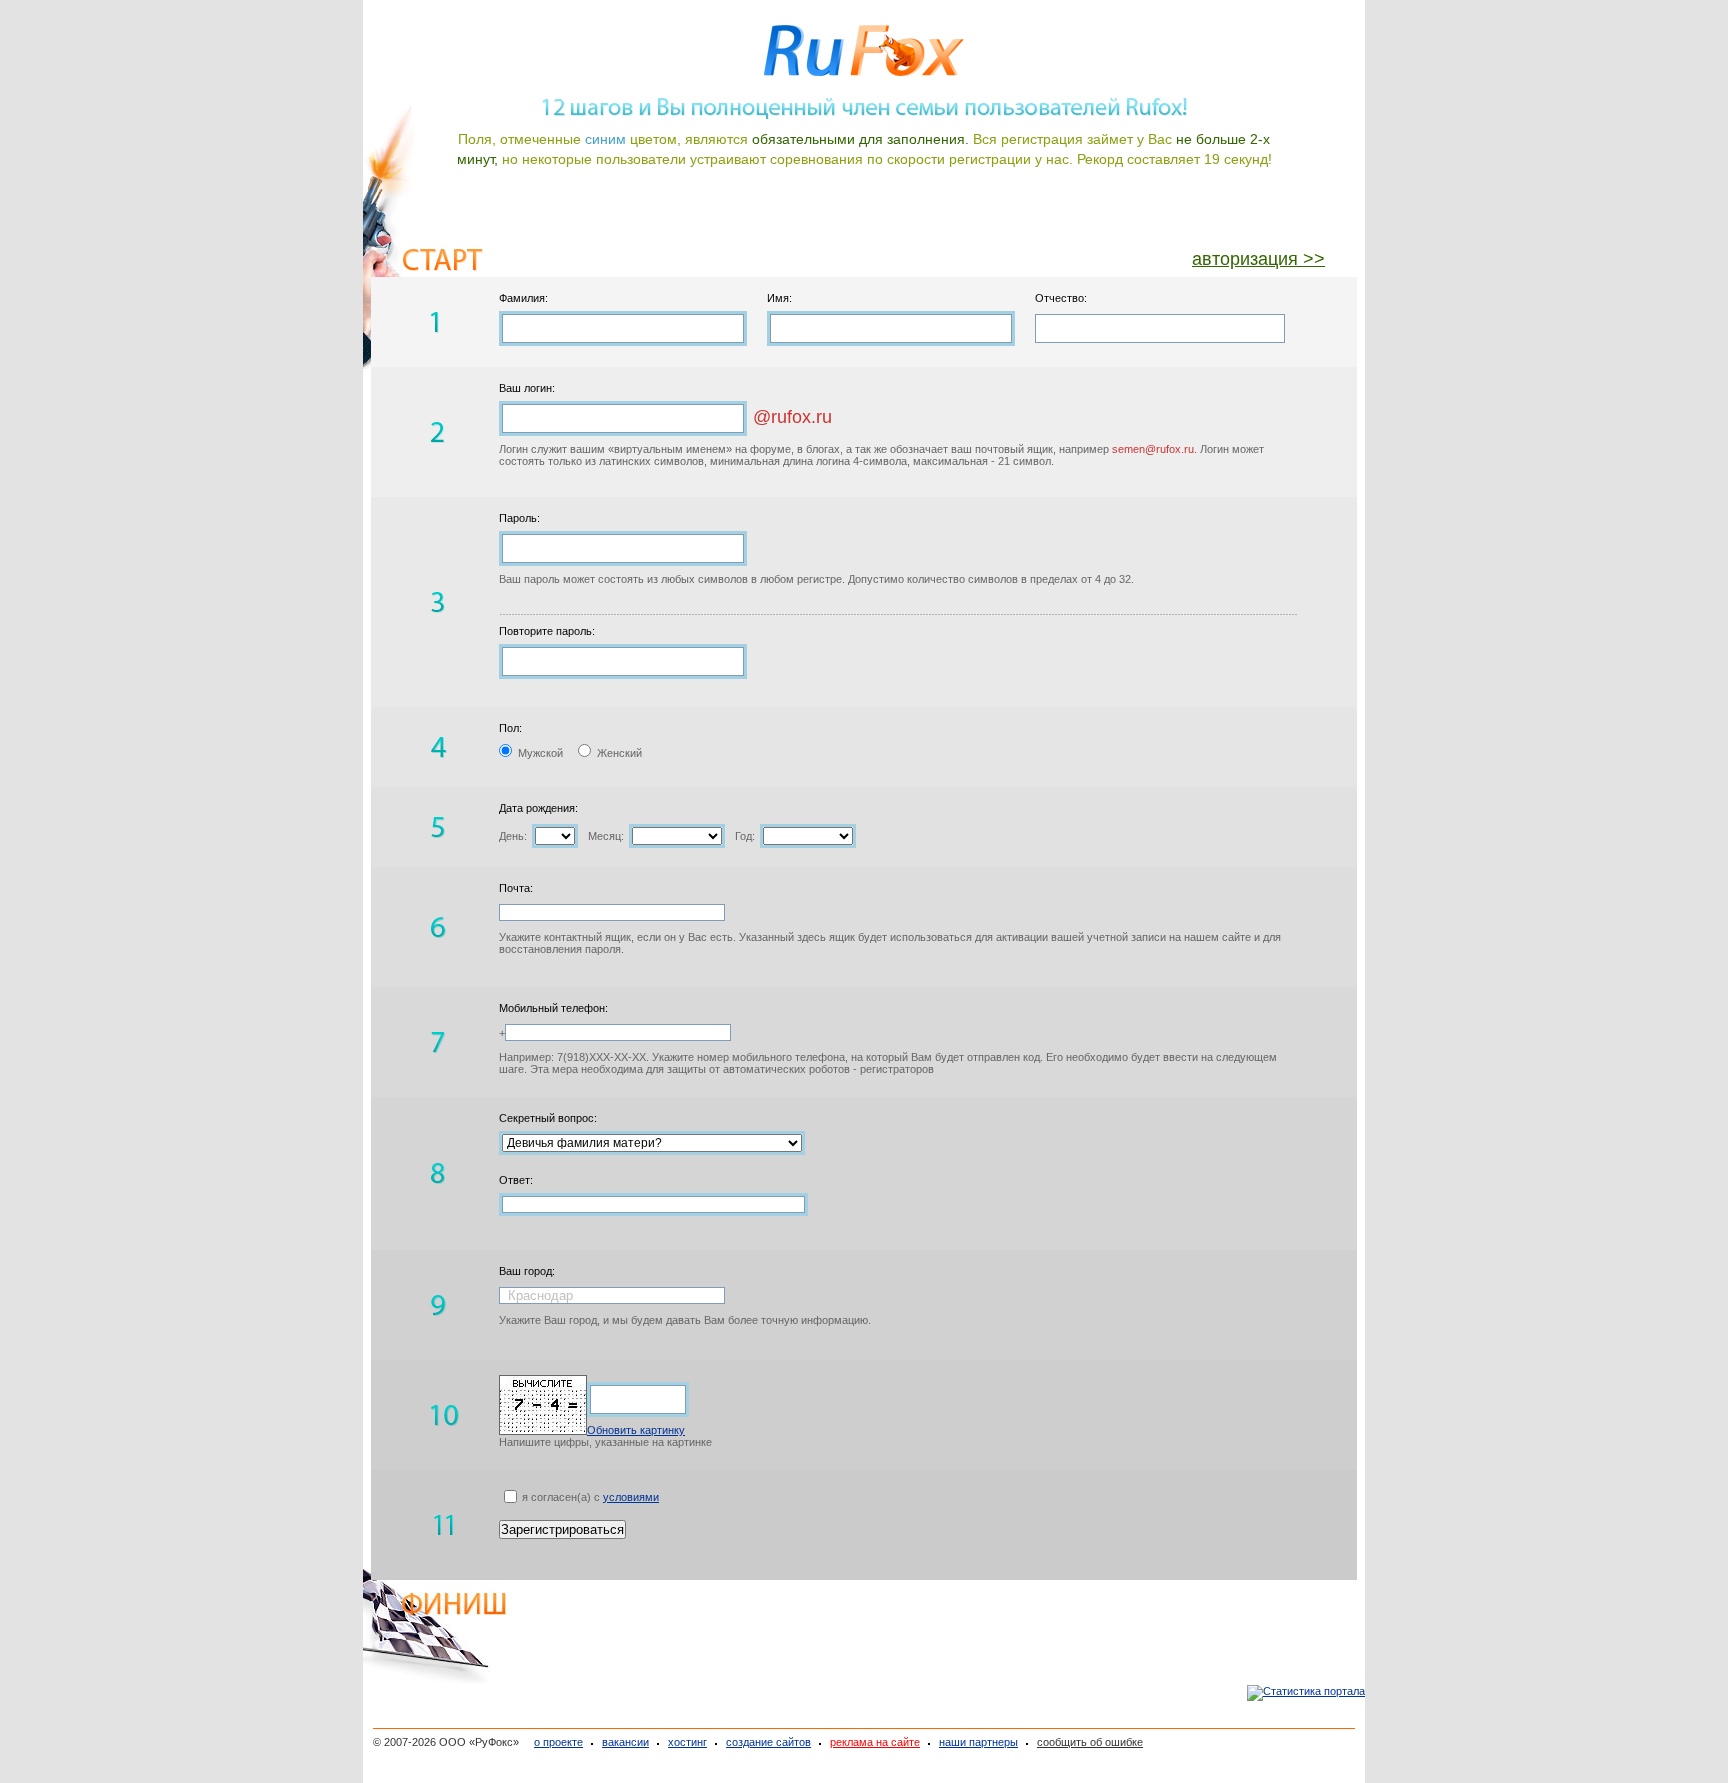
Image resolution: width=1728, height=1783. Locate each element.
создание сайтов (768, 1742)
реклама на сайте (875, 1742)
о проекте (558, 1742)
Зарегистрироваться (562, 1529)
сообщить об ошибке (1090, 1742)
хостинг (687, 1742)
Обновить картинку (636, 1430)
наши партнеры (978, 1742)
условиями (631, 1497)
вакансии (625, 1742)
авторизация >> (1258, 259)
